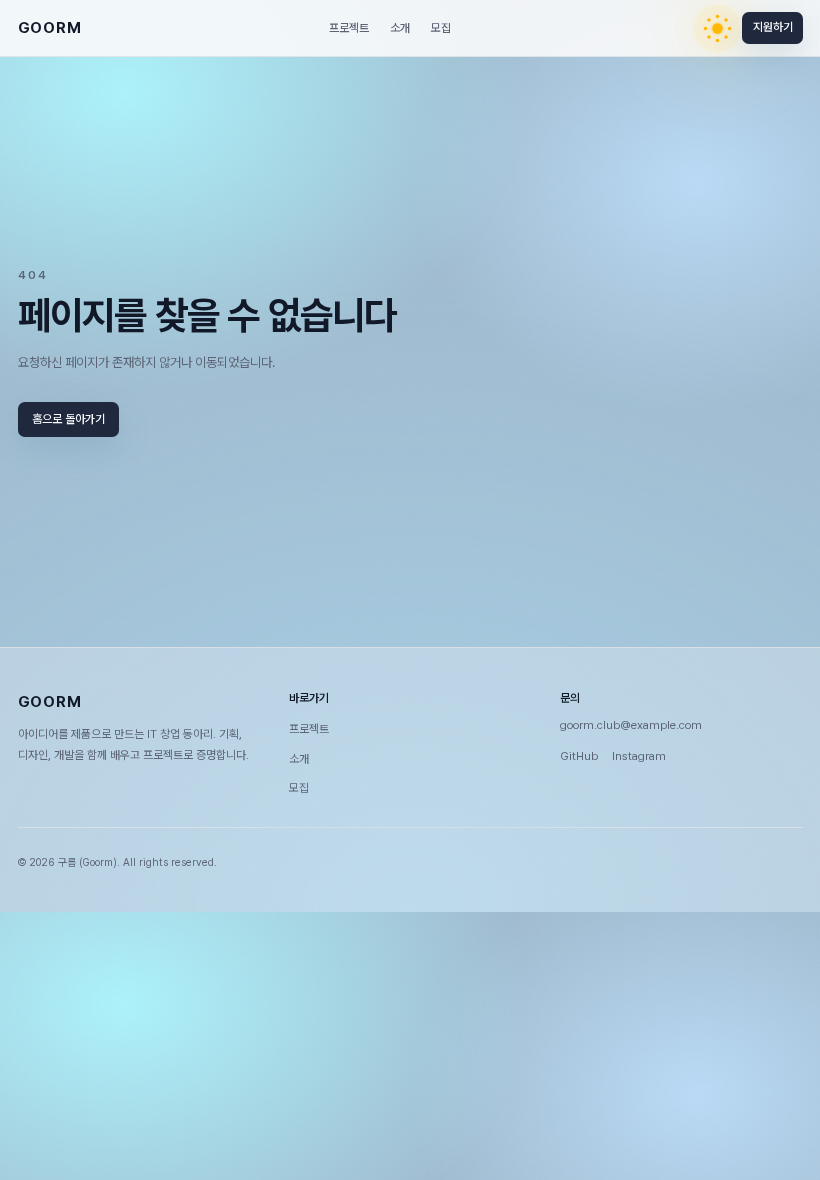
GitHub (579, 756)
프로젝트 (349, 28)
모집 (441, 28)
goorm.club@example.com (631, 725)
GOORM (50, 27)
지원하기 (772, 28)
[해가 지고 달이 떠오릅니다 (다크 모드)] (717, 28)
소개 (400, 28)
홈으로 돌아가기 (68, 419)
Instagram (639, 756)
